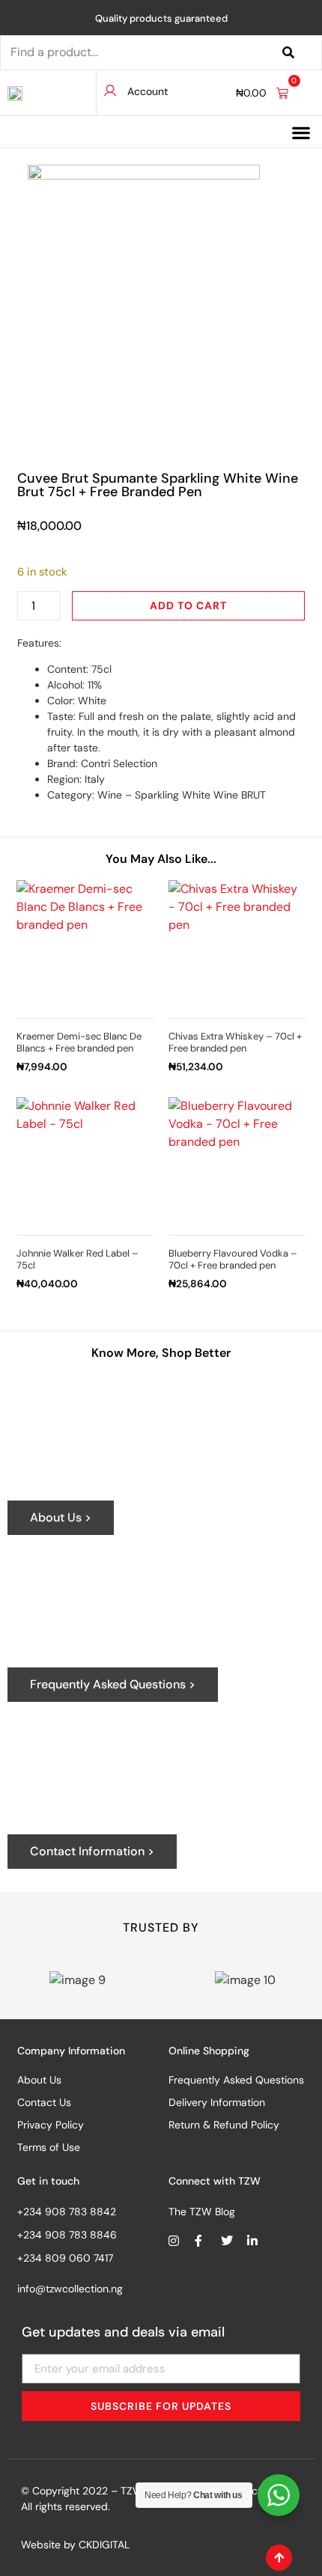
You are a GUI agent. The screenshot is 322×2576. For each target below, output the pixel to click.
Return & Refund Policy (224, 2125)
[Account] (110, 91)
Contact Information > (92, 1851)
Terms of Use (49, 2147)
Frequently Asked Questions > (113, 1684)
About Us (39, 2080)
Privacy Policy (51, 2125)
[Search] (288, 53)
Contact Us (44, 2102)
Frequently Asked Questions (236, 2080)
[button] (301, 133)
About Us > (61, 1517)
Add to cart (188, 605)
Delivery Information (217, 2102)
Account (148, 91)
